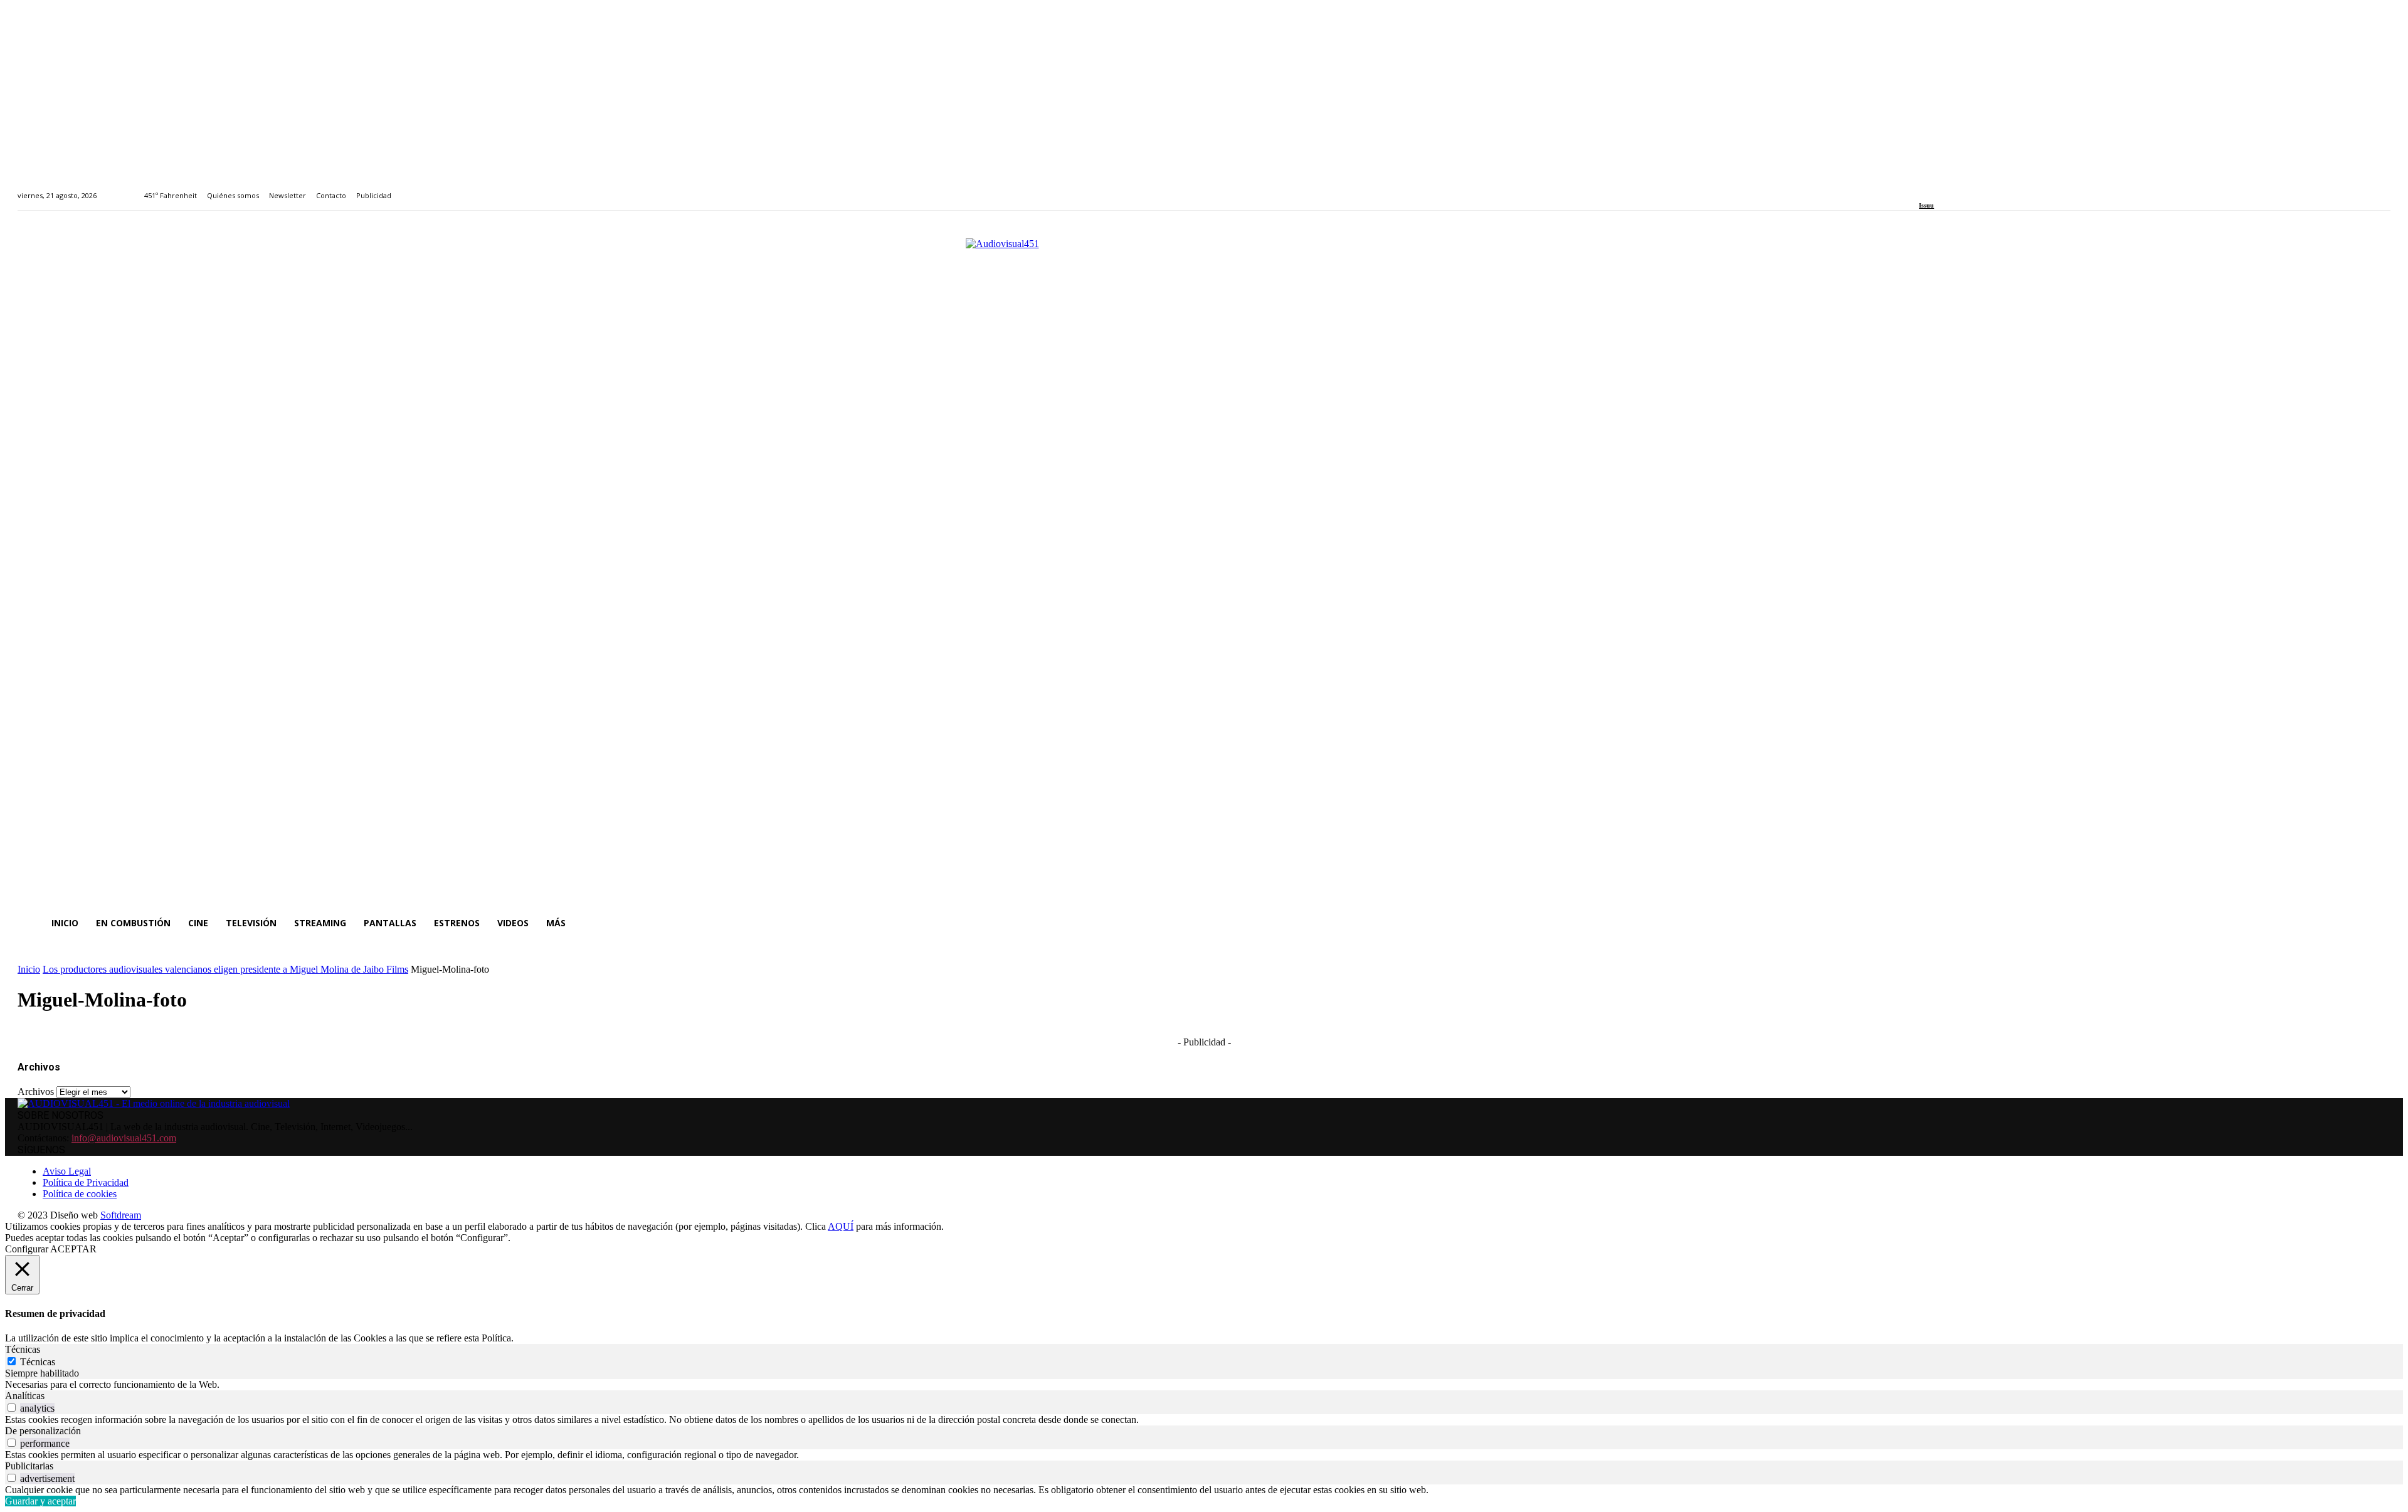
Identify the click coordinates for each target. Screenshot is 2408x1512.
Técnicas (38, 1362)
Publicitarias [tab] (29, 1466)
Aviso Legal (67, 1171)
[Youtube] (1980, 188)
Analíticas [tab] (25, 1396)
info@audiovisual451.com (124, 1138)
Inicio (29, 969)
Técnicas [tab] (23, 1349)
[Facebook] (1923, 188)
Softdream (121, 1215)
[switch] (12, 1408)
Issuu (1926, 205)
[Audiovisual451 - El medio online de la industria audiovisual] (1204, 566)
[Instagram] (1937, 188)
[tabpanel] (1204, 1385)
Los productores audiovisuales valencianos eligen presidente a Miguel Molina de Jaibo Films (225, 969)
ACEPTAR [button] (73, 1249)
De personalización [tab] (43, 1431)
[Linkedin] (1952, 188)
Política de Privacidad (86, 1182)
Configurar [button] (27, 1249)
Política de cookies (80, 1194)
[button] (2375, 923)
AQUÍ (841, 1226)
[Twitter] (1966, 188)
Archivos (36, 1092)
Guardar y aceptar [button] (40, 1501)
